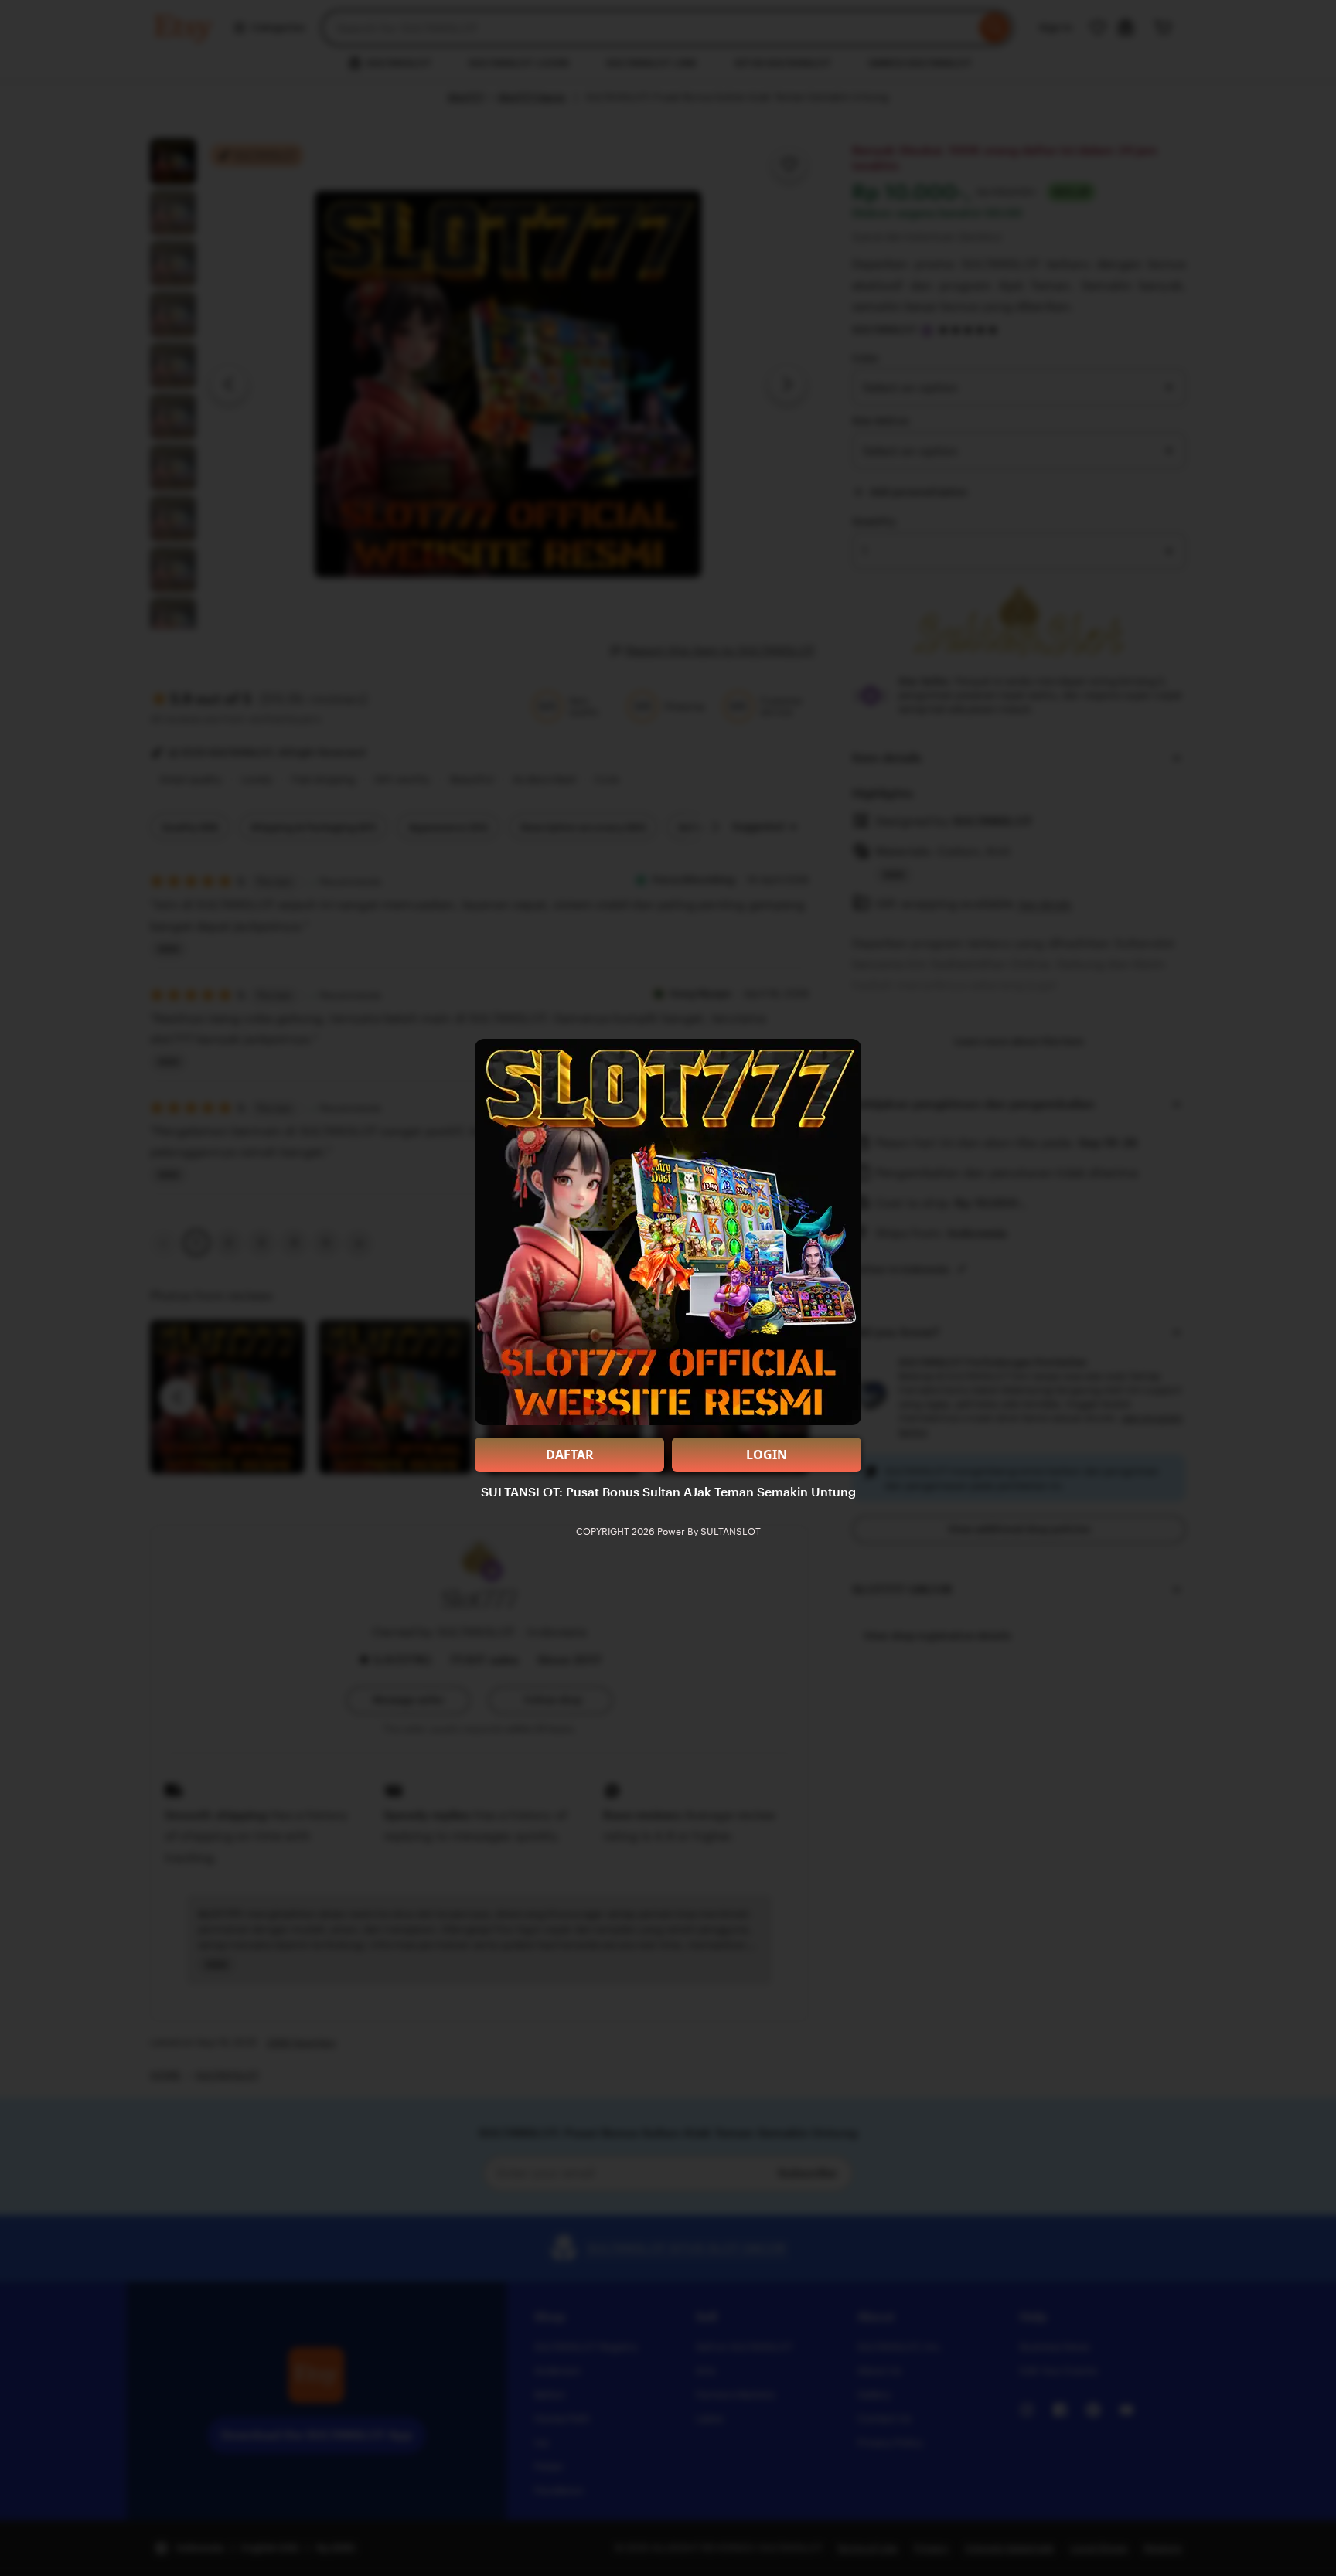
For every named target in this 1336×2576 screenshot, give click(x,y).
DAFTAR (570, 1455)
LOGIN (767, 1455)
